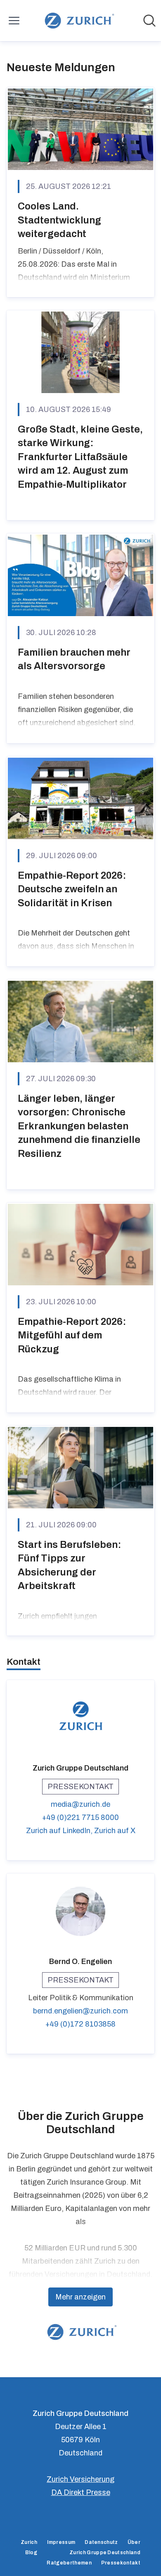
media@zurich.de (80, 1804)
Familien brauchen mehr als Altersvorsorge (74, 659)
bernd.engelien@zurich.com (80, 2011)
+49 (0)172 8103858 (80, 2024)
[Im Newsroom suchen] (149, 21)
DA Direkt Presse (81, 2492)
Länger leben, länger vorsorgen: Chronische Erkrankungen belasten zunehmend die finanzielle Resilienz (79, 1126)
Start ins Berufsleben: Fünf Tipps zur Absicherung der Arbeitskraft (70, 1565)
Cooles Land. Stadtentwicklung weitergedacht (59, 220)
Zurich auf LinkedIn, (60, 1831)
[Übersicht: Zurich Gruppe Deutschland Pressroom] (78, 21)
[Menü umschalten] (14, 21)
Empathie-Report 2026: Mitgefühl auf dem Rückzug (72, 1335)
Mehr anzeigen (80, 2297)
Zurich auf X (115, 1831)
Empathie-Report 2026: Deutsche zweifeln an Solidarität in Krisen (72, 889)
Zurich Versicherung (80, 2479)
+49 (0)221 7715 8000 (80, 1817)
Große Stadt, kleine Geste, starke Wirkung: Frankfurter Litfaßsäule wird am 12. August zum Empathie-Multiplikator (80, 457)
